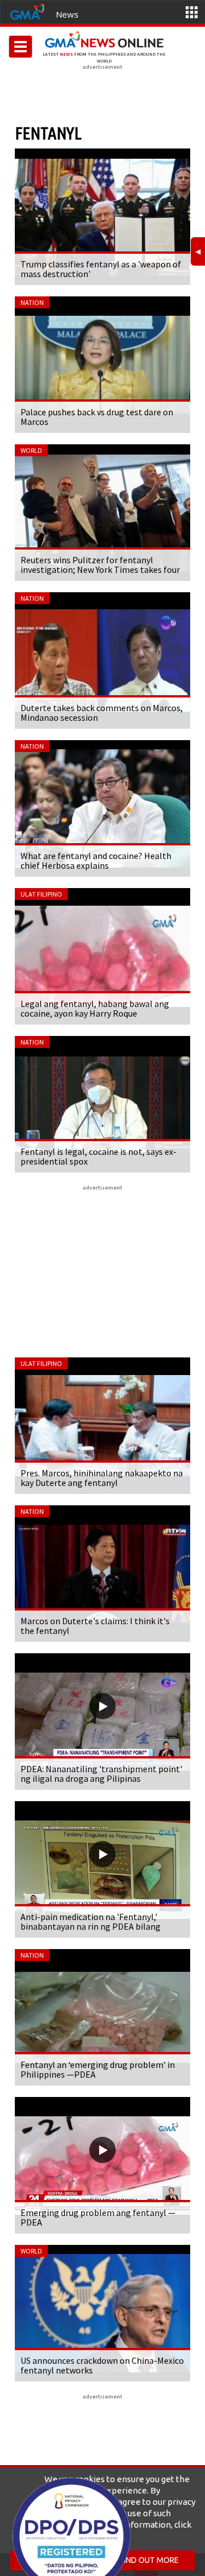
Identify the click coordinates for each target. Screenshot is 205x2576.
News (67, 14)
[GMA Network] (27, 11)
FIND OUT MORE (149, 2560)
